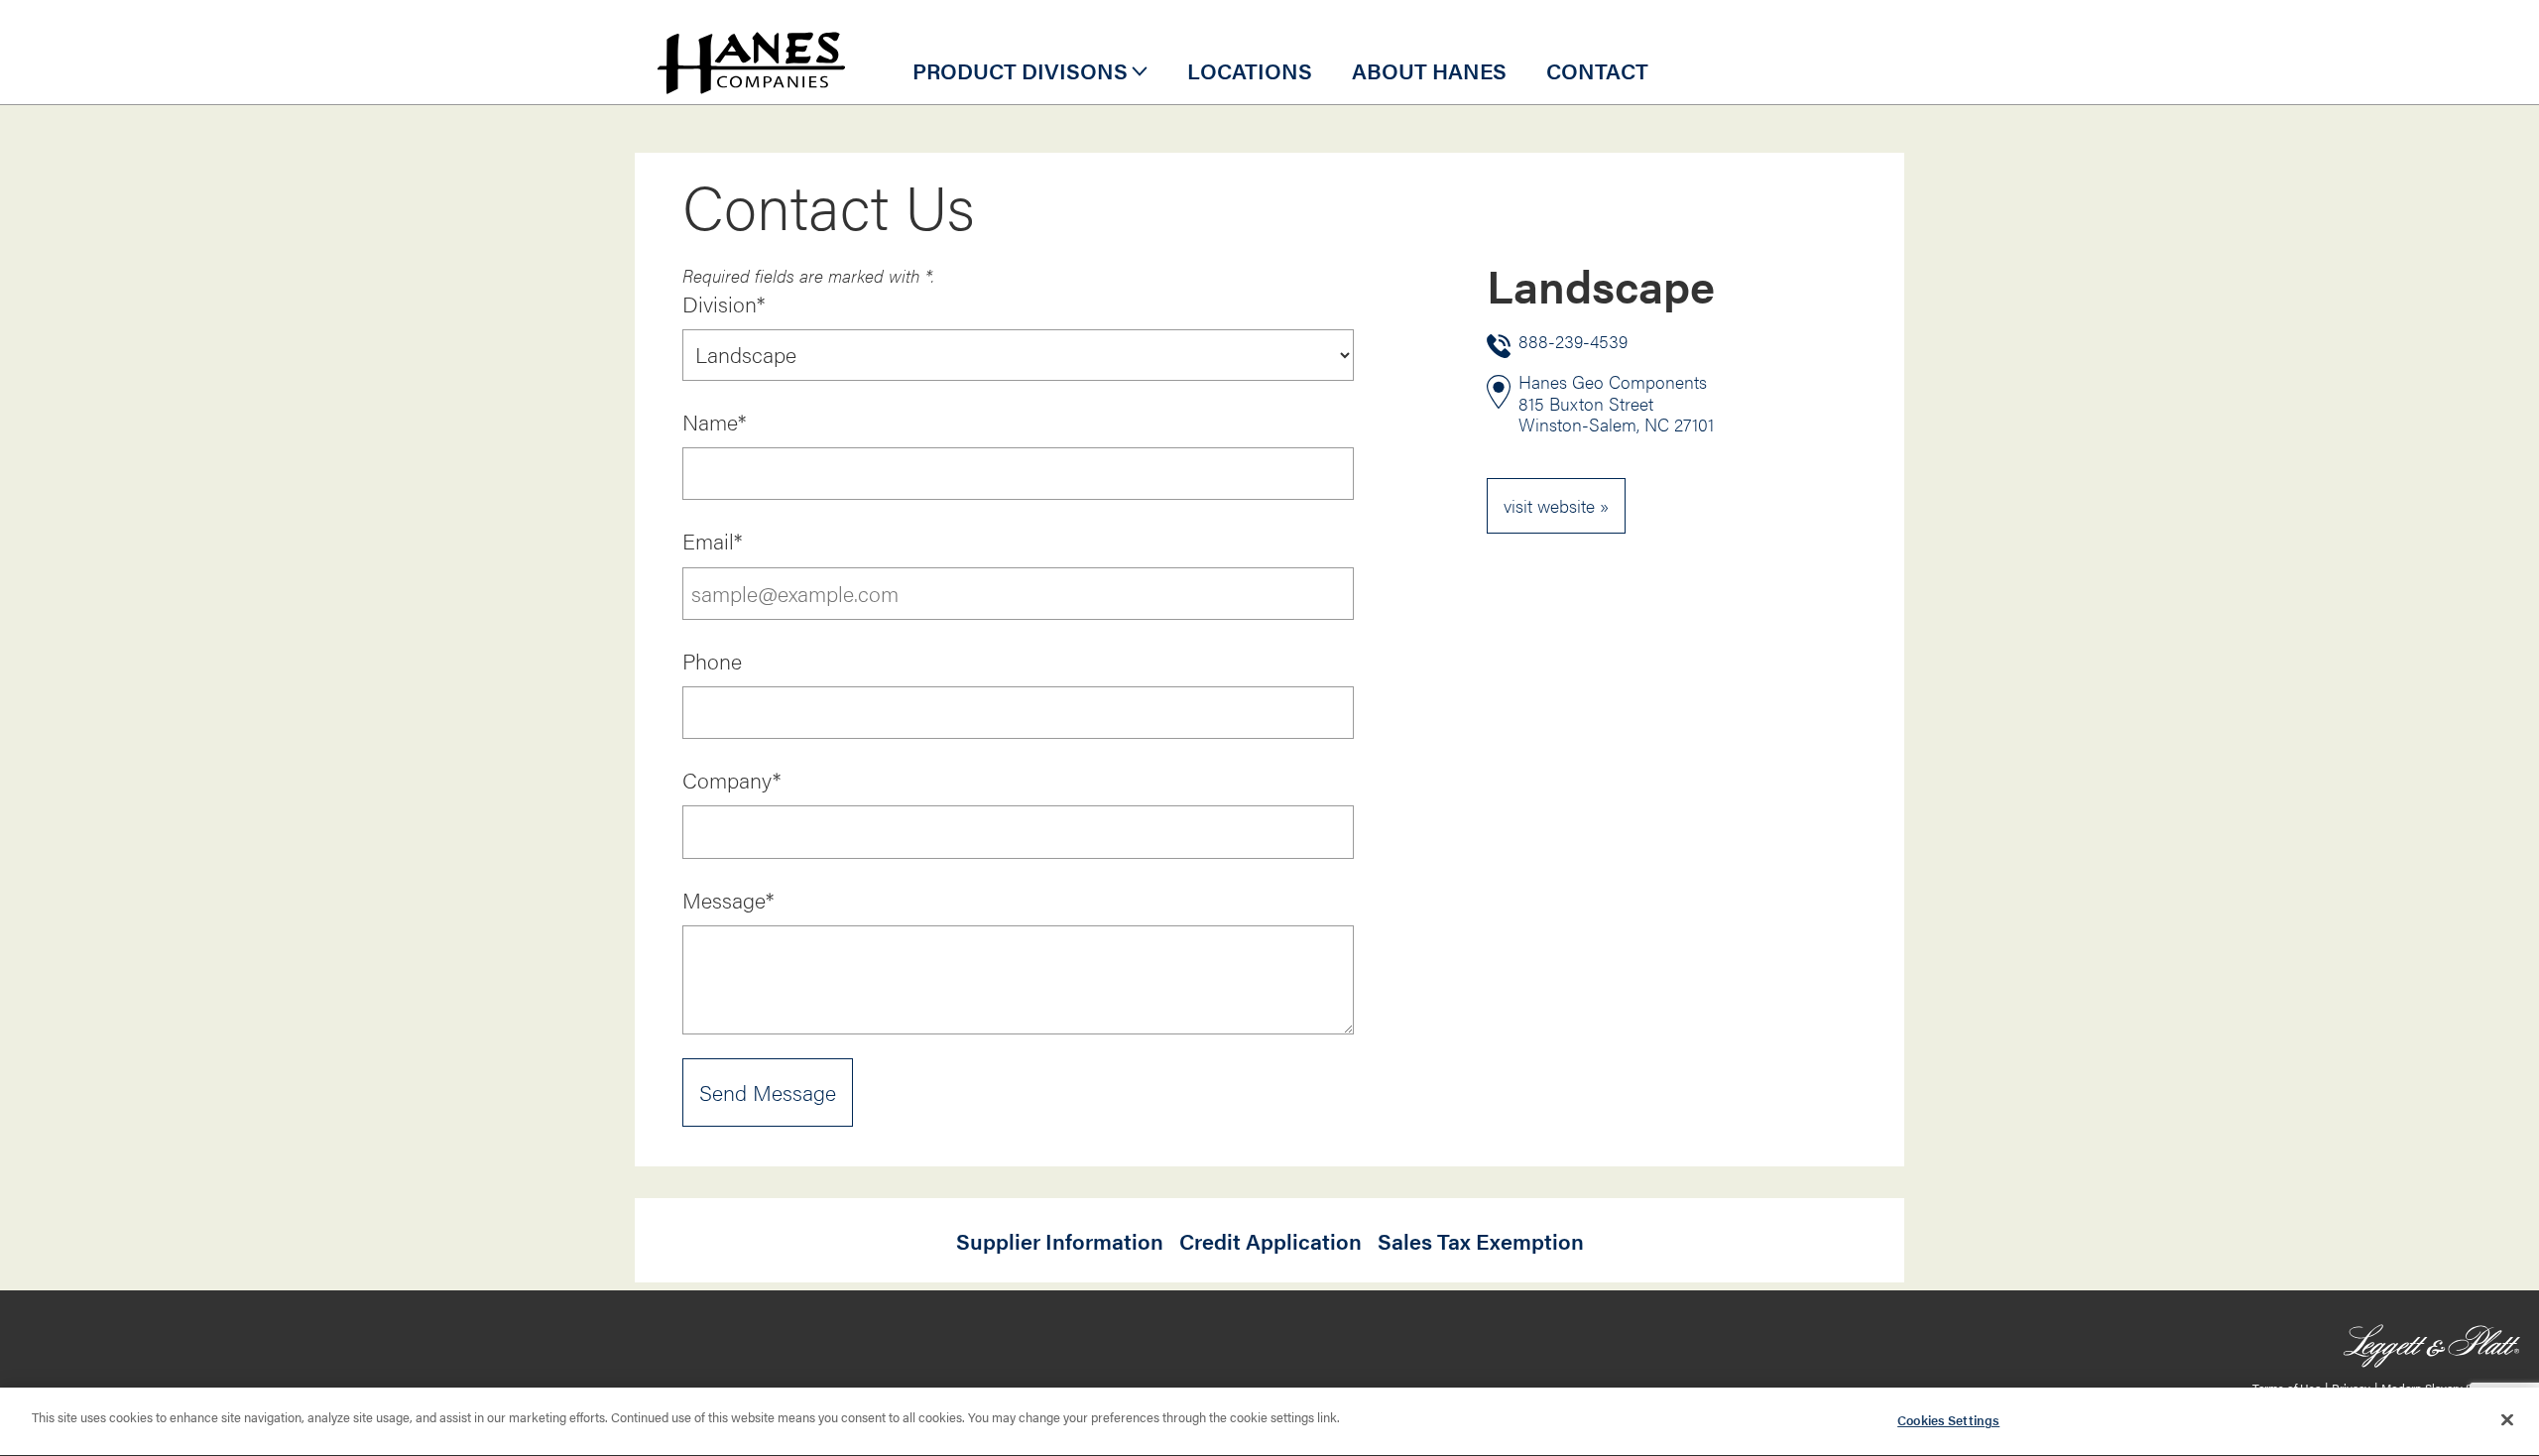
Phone (712, 661)
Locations (1250, 70)
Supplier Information (1060, 1241)
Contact (1597, 70)
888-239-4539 (1573, 342)
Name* (714, 422)
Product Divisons (1020, 70)
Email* (712, 541)
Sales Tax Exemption (1481, 1241)
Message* (728, 900)
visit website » (1556, 505)
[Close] (2507, 1419)
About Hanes (1429, 70)
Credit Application (1270, 1241)
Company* (731, 780)
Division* (724, 303)
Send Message (768, 1092)
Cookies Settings (1948, 1420)
